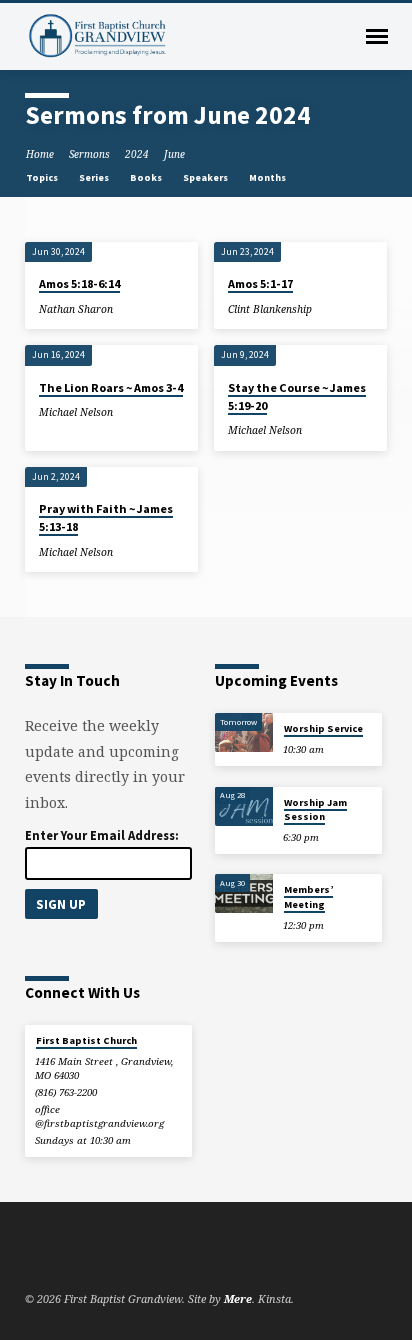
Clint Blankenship (270, 309)
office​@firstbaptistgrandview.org (99, 1116)
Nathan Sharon (76, 309)
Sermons (89, 154)
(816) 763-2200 (66, 1092)
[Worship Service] (244, 732)
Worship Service (323, 728)
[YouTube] (58, 1251)
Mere (238, 1298)
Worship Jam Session (315, 809)
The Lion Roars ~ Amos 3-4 (111, 387)
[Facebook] (34, 1251)
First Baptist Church (86, 1040)
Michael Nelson (76, 412)
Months (268, 177)
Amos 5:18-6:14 (79, 283)
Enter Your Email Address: (102, 835)
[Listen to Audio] (126, 308)
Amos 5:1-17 (260, 283)
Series (95, 177)
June (174, 154)
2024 (137, 154)
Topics (43, 177)
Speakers (206, 177)
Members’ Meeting (308, 896)
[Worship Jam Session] (244, 806)
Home (40, 154)
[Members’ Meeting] (244, 893)
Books (147, 177)
